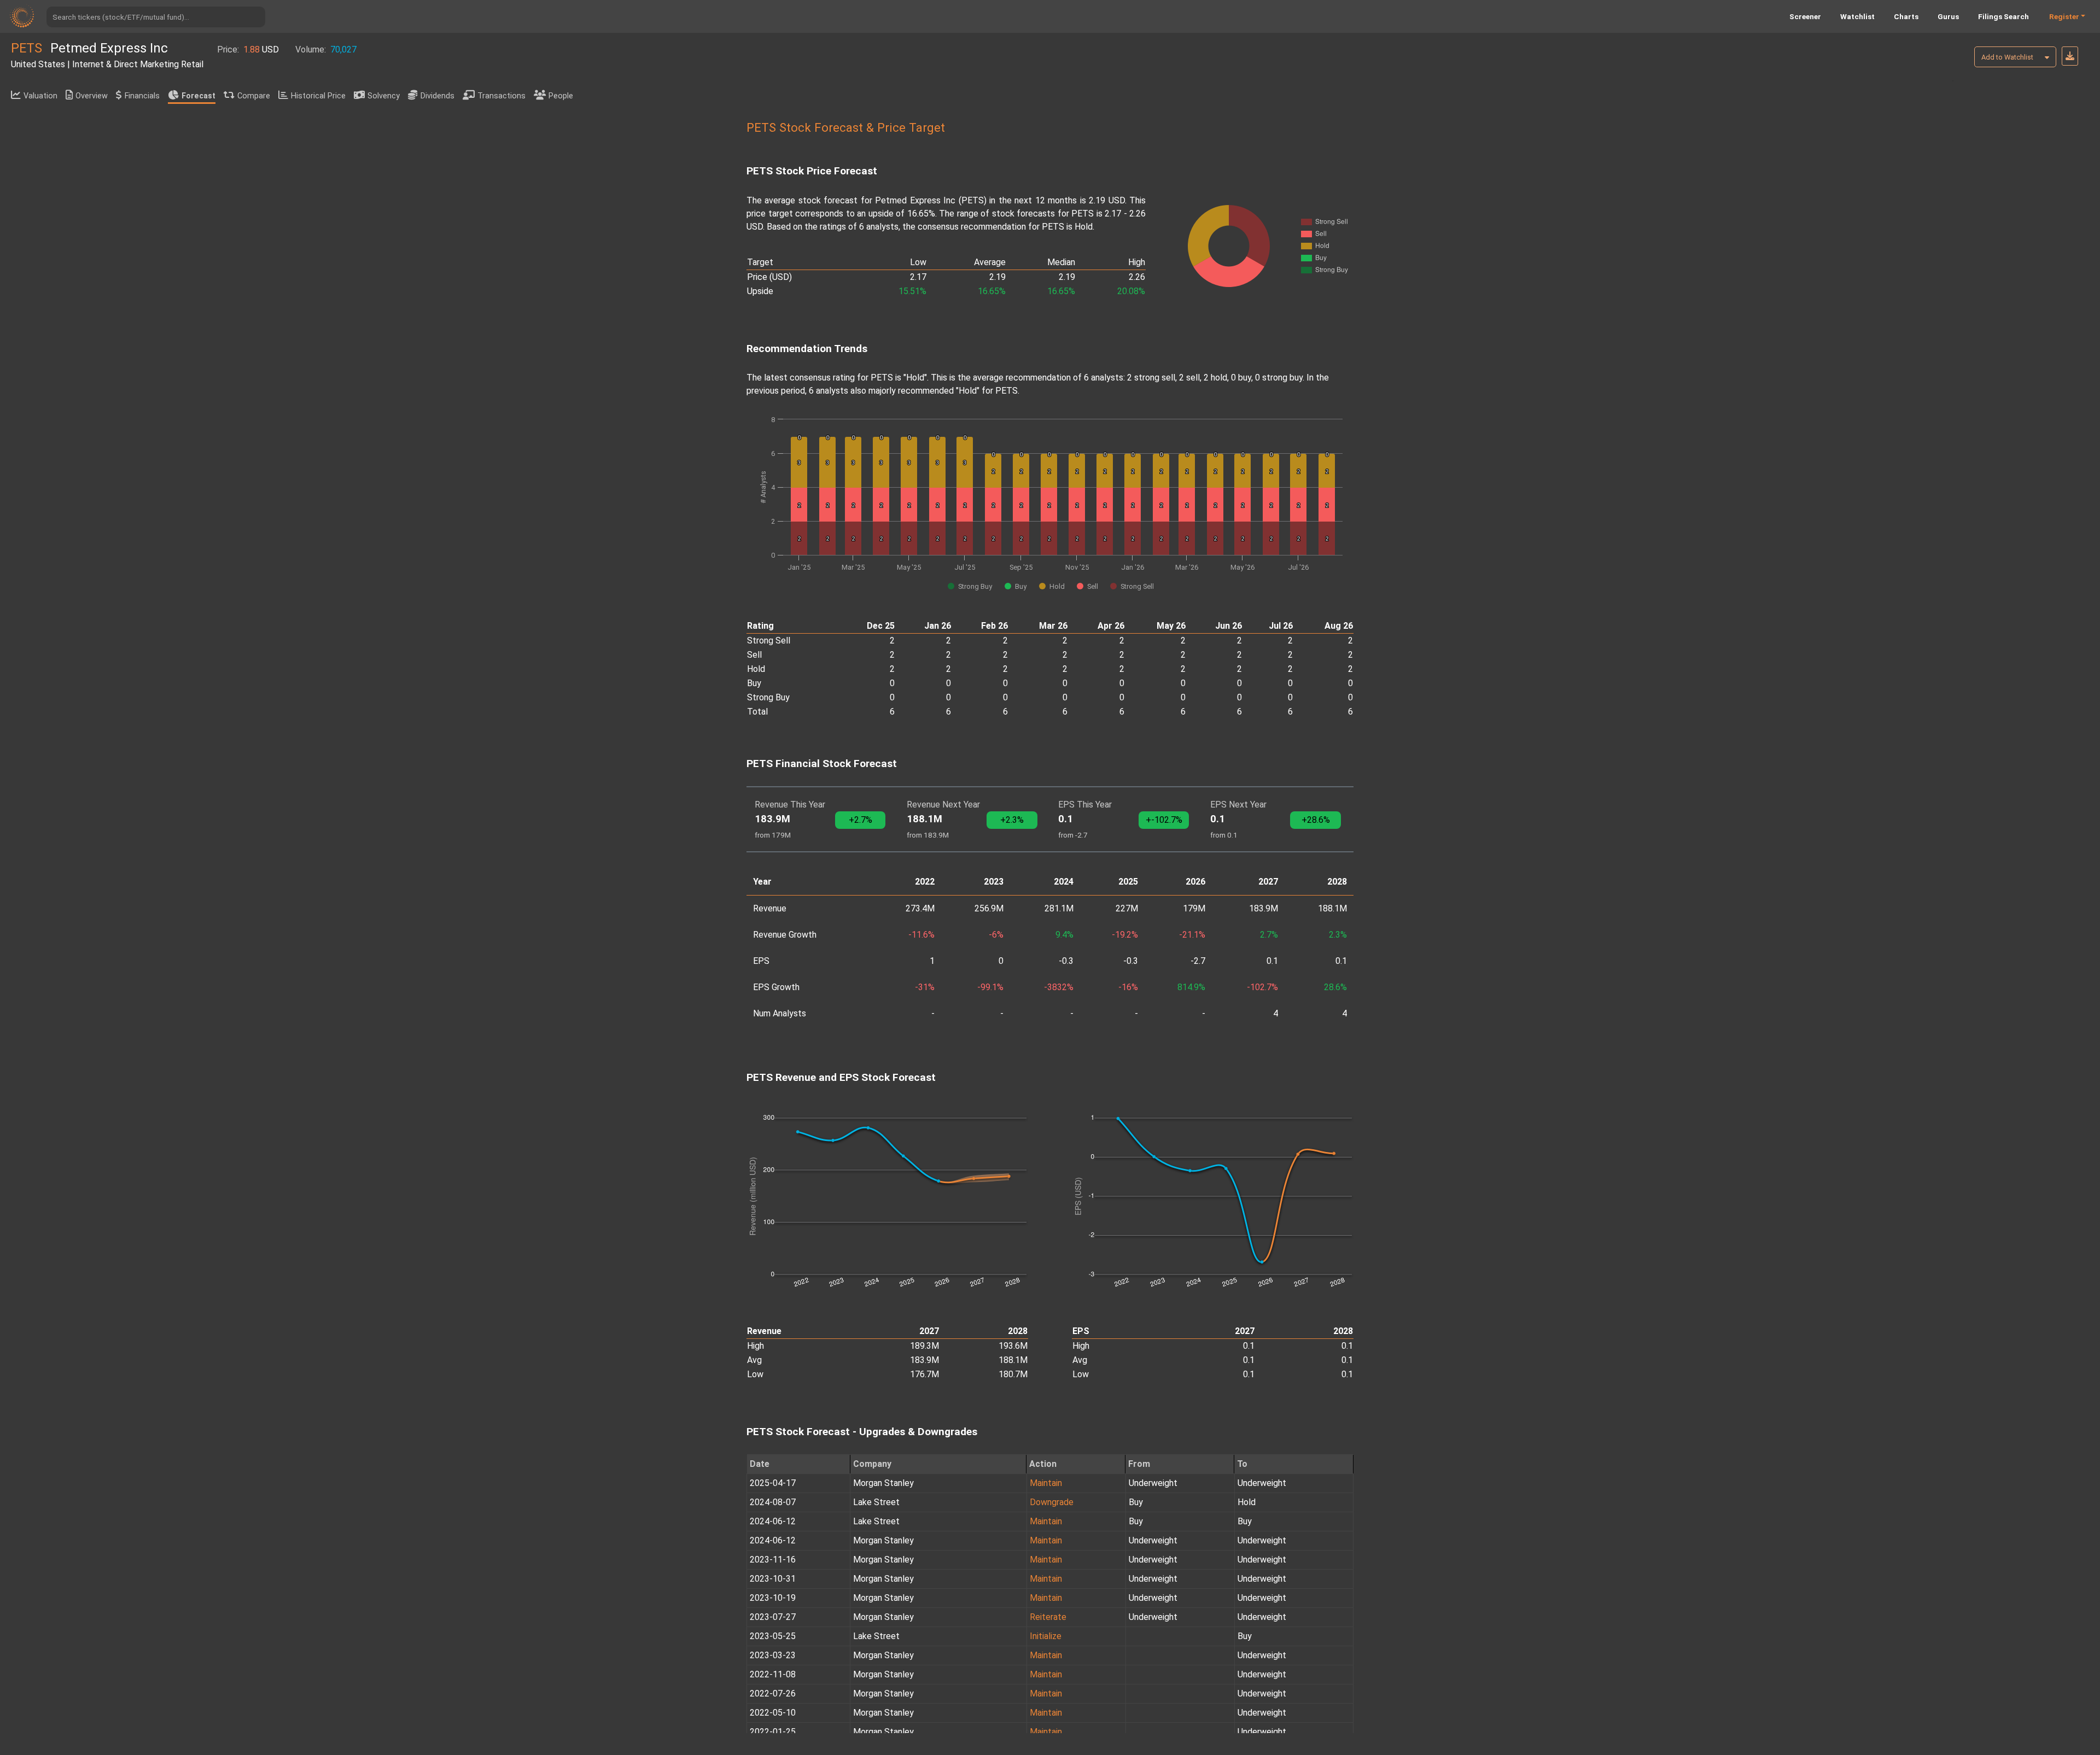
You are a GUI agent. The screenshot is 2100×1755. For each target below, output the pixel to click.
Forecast (199, 96)
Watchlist (1857, 16)
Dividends (437, 96)
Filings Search (2003, 16)
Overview (92, 96)
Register (2064, 16)
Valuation (40, 96)
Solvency (384, 96)
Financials (142, 96)
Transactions (501, 96)
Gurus (1948, 16)
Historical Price (318, 96)
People (561, 96)
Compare (254, 96)
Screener (1805, 16)
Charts (1906, 16)
